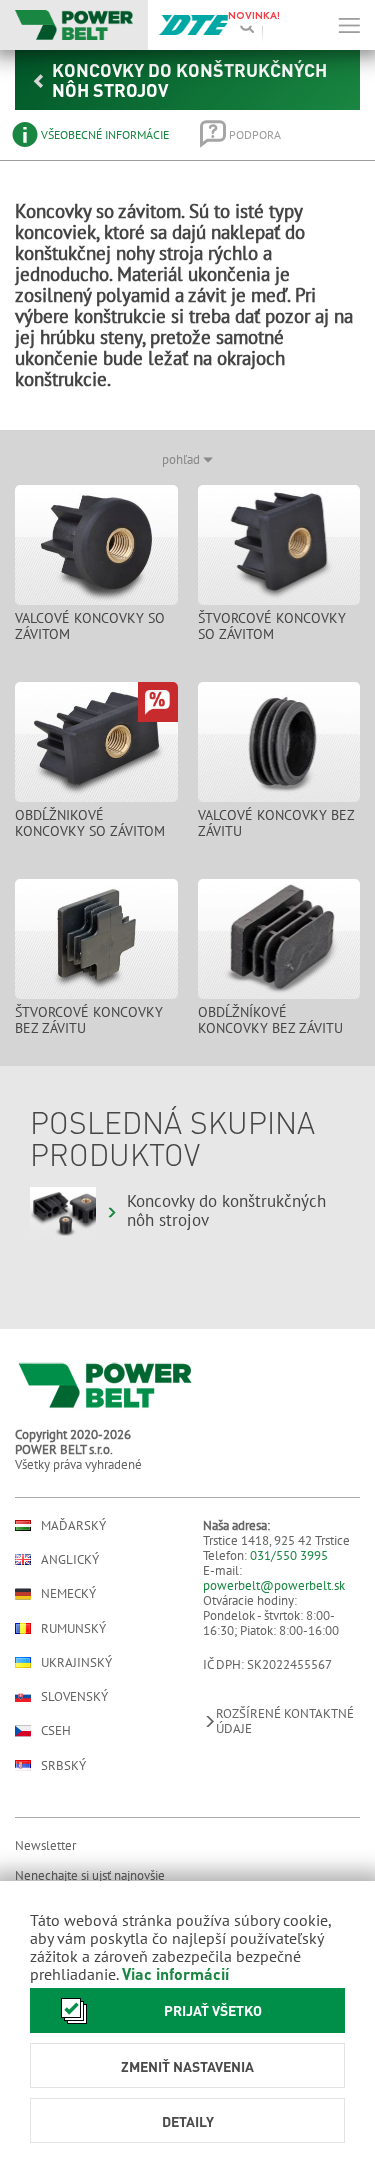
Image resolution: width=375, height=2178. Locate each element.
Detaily (188, 2121)
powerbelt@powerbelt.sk (274, 1585)
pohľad (182, 459)
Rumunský (73, 1628)
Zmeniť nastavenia (187, 2066)
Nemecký (68, 1594)
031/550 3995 (289, 1555)
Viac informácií (175, 1973)
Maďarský (73, 1525)
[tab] (92, 134)
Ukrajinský (76, 1662)
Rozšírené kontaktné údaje (285, 1721)
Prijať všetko (213, 2010)
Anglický (70, 1559)
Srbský (63, 1765)
